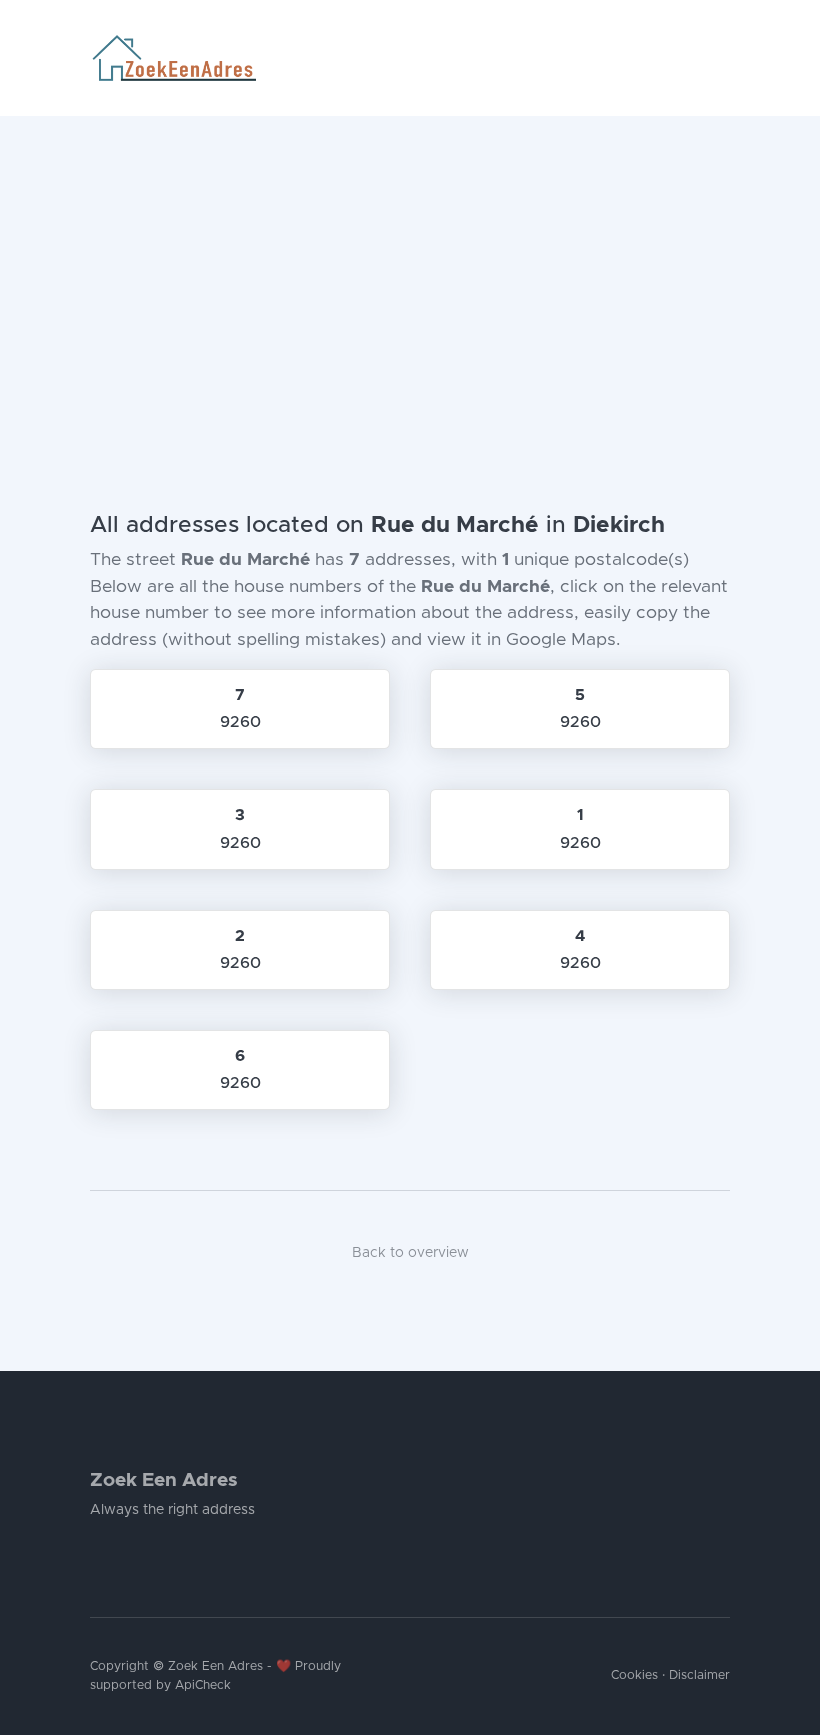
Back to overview (410, 1253)
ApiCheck (203, 1685)
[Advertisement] (410, 266)
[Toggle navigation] (722, 58)
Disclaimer (699, 1675)
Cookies (634, 1675)
